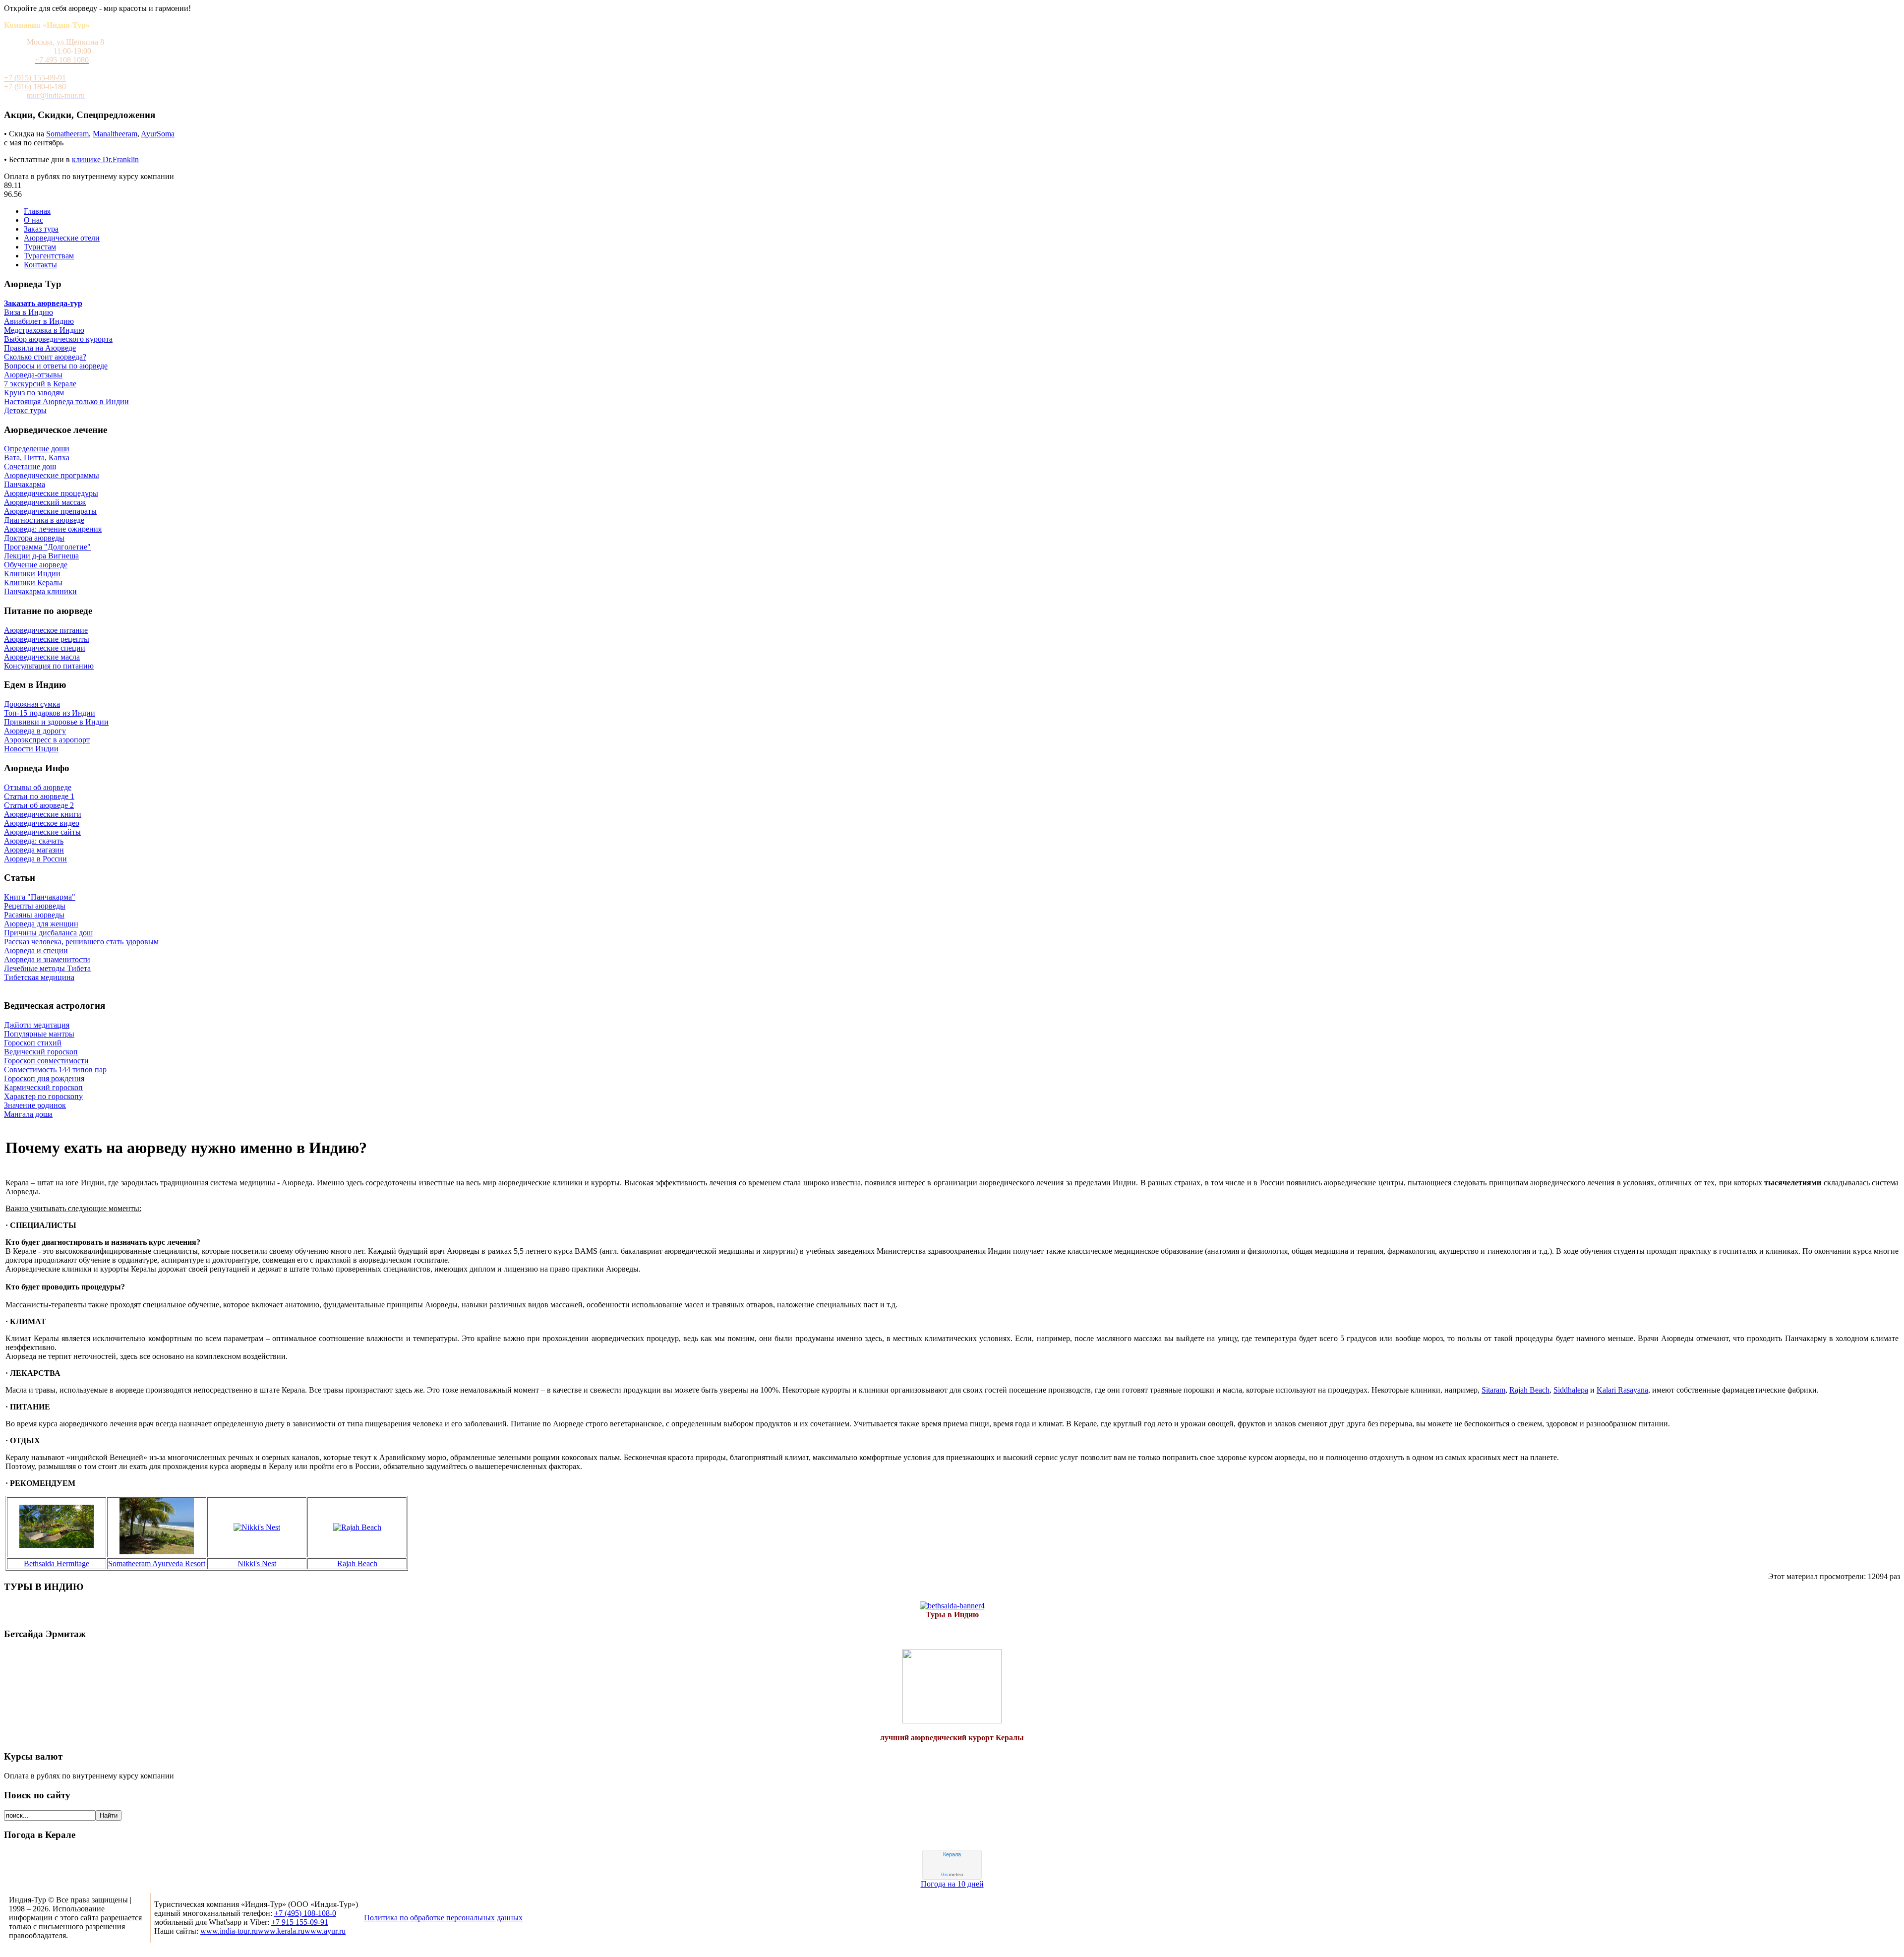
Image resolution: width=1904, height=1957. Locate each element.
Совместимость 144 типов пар (55, 1070)
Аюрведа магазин (34, 850)
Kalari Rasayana (1622, 1390)
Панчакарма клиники (40, 591)
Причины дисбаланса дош (48, 933)
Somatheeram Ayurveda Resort (157, 1563)
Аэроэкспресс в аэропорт (47, 740)
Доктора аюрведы (34, 538)
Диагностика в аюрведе (44, 520)
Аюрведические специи (45, 648)
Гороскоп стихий (33, 1043)
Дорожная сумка (32, 704)
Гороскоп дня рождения (44, 1078)
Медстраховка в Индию (44, 330)
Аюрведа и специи (36, 950)
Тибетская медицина (39, 977)
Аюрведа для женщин (41, 924)
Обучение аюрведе (36, 565)
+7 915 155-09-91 (300, 1922)
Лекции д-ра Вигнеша (41, 556)
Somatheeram (67, 134)
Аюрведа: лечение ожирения (53, 529)
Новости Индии (31, 749)
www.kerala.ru (281, 1931)
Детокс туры (25, 410)
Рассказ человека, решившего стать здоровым (81, 942)
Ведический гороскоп (41, 1052)
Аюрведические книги (43, 814)
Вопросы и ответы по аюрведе (56, 366)
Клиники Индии (32, 574)
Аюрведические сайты (42, 832)
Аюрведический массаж (45, 502)
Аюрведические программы (52, 475)
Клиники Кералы (33, 582)
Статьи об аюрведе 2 (39, 805)
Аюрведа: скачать (34, 841)
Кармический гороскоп (43, 1087)
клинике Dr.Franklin (105, 159)
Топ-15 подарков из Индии (50, 713)
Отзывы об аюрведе (38, 787)
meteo (952, 1875)
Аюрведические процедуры (51, 493)
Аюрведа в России (35, 859)
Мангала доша (28, 1114)
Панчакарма (25, 484)
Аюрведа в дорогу (35, 731)
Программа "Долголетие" (47, 547)
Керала (952, 1854)
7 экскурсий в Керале (40, 384)
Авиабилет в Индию (39, 321)
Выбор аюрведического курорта (58, 339)
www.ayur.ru (325, 1931)
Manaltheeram (115, 134)
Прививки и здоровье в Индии (56, 722)
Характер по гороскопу (43, 1096)
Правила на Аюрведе (40, 348)
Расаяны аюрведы (34, 915)
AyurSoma (158, 134)
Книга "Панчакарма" (40, 897)
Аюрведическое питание (46, 630)
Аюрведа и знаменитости (47, 959)
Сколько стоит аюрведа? (45, 357)
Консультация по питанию (49, 666)
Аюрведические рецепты (47, 639)
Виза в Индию (29, 312)
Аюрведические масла (42, 657)
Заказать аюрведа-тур (43, 303)
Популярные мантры (39, 1034)
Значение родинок (35, 1105)
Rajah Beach (1529, 1390)
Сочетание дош (30, 466)
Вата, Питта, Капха (37, 458)
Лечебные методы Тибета (47, 968)
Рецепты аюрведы (35, 906)
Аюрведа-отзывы (33, 375)
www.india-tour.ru (229, 1931)
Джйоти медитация (37, 1025)
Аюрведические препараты (50, 511)
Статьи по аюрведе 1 (39, 796)
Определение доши (37, 449)
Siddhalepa (1571, 1390)
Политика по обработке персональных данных (443, 1918)
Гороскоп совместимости (46, 1061)
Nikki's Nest (257, 1563)
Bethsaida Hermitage (57, 1563)
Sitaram (1493, 1390)
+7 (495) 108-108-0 (305, 1913)
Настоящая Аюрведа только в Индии (66, 401)
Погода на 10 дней (952, 1884)
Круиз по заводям (34, 393)
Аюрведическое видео (42, 823)
